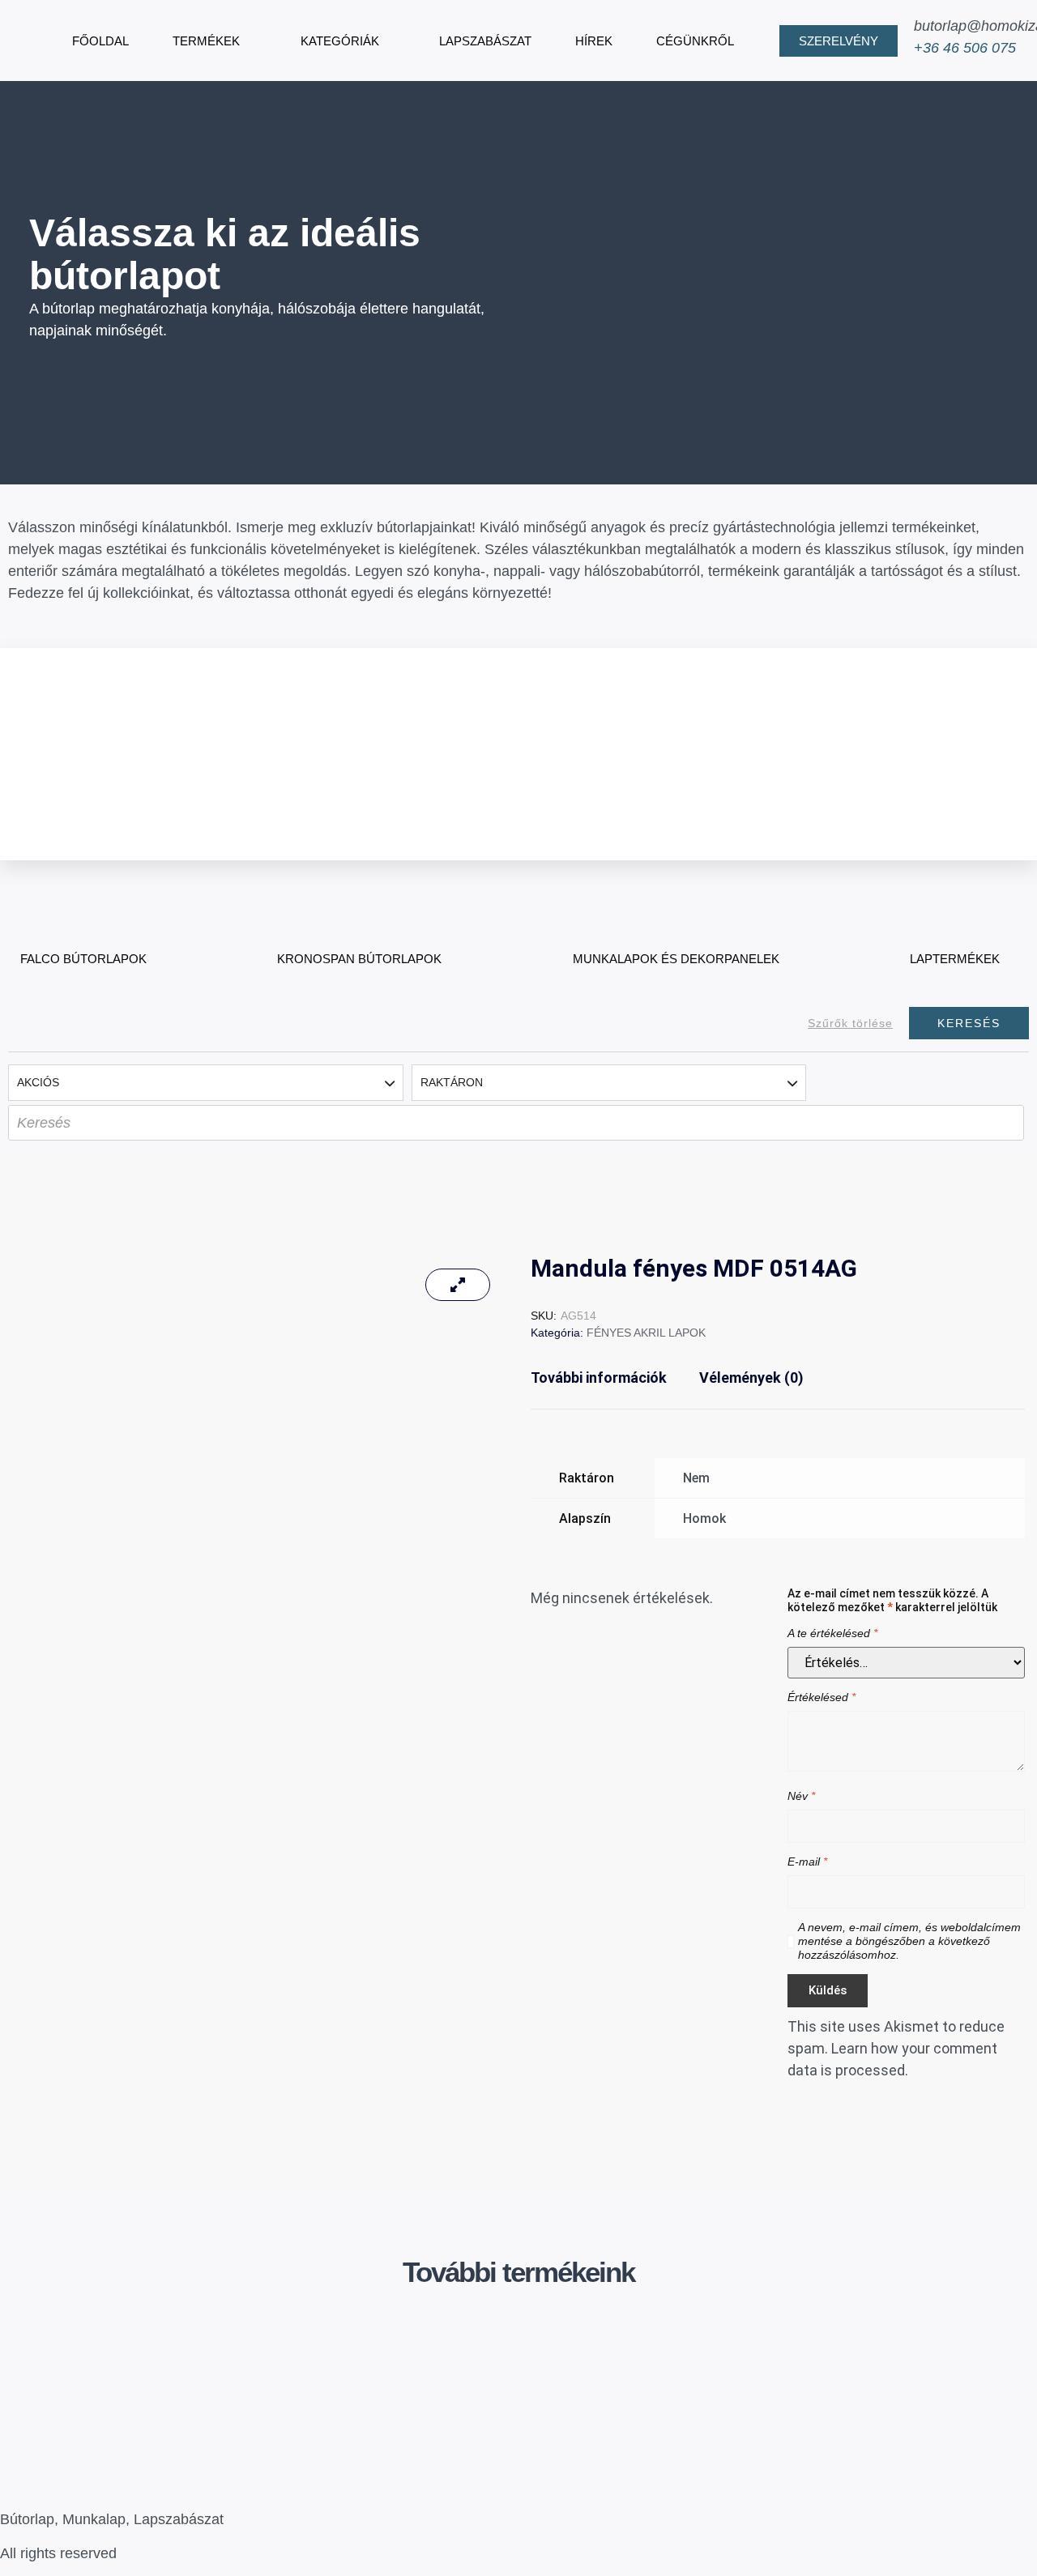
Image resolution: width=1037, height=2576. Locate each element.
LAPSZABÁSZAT (485, 41)
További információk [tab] (599, 1378)
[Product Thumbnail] (458, 1285)
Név (801, 1796)
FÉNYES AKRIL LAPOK (646, 1333)
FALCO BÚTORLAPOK (83, 959)
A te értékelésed (832, 1633)
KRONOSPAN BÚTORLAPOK (359, 959)
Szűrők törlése (850, 1023)
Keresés (969, 1023)
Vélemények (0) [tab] (751, 1378)
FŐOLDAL (100, 41)
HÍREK (594, 41)
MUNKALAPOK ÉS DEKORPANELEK (676, 959)
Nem (696, 1478)
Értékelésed (821, 1697)
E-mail (807, 1862)
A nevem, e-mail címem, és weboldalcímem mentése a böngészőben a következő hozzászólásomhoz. (909, 1941)
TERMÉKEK (206, 41)
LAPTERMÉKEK (955, 959)
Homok (704, 1518)
